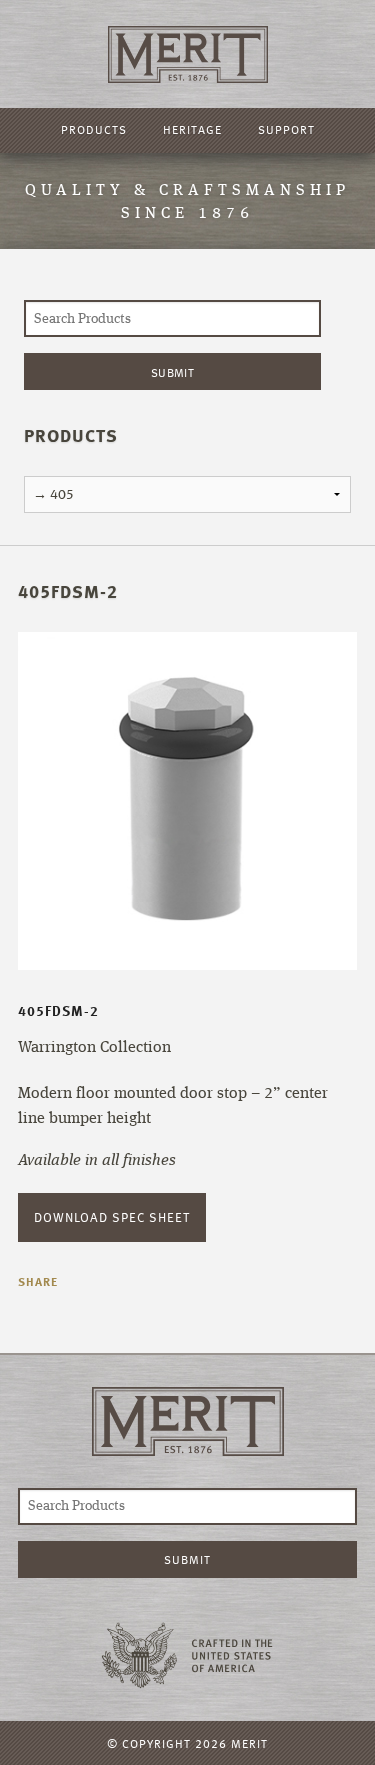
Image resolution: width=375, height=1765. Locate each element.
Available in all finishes (97, 1161)
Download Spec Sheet (112, 1217)
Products (94, 129)
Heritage (192, 129)
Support (286, 129)
